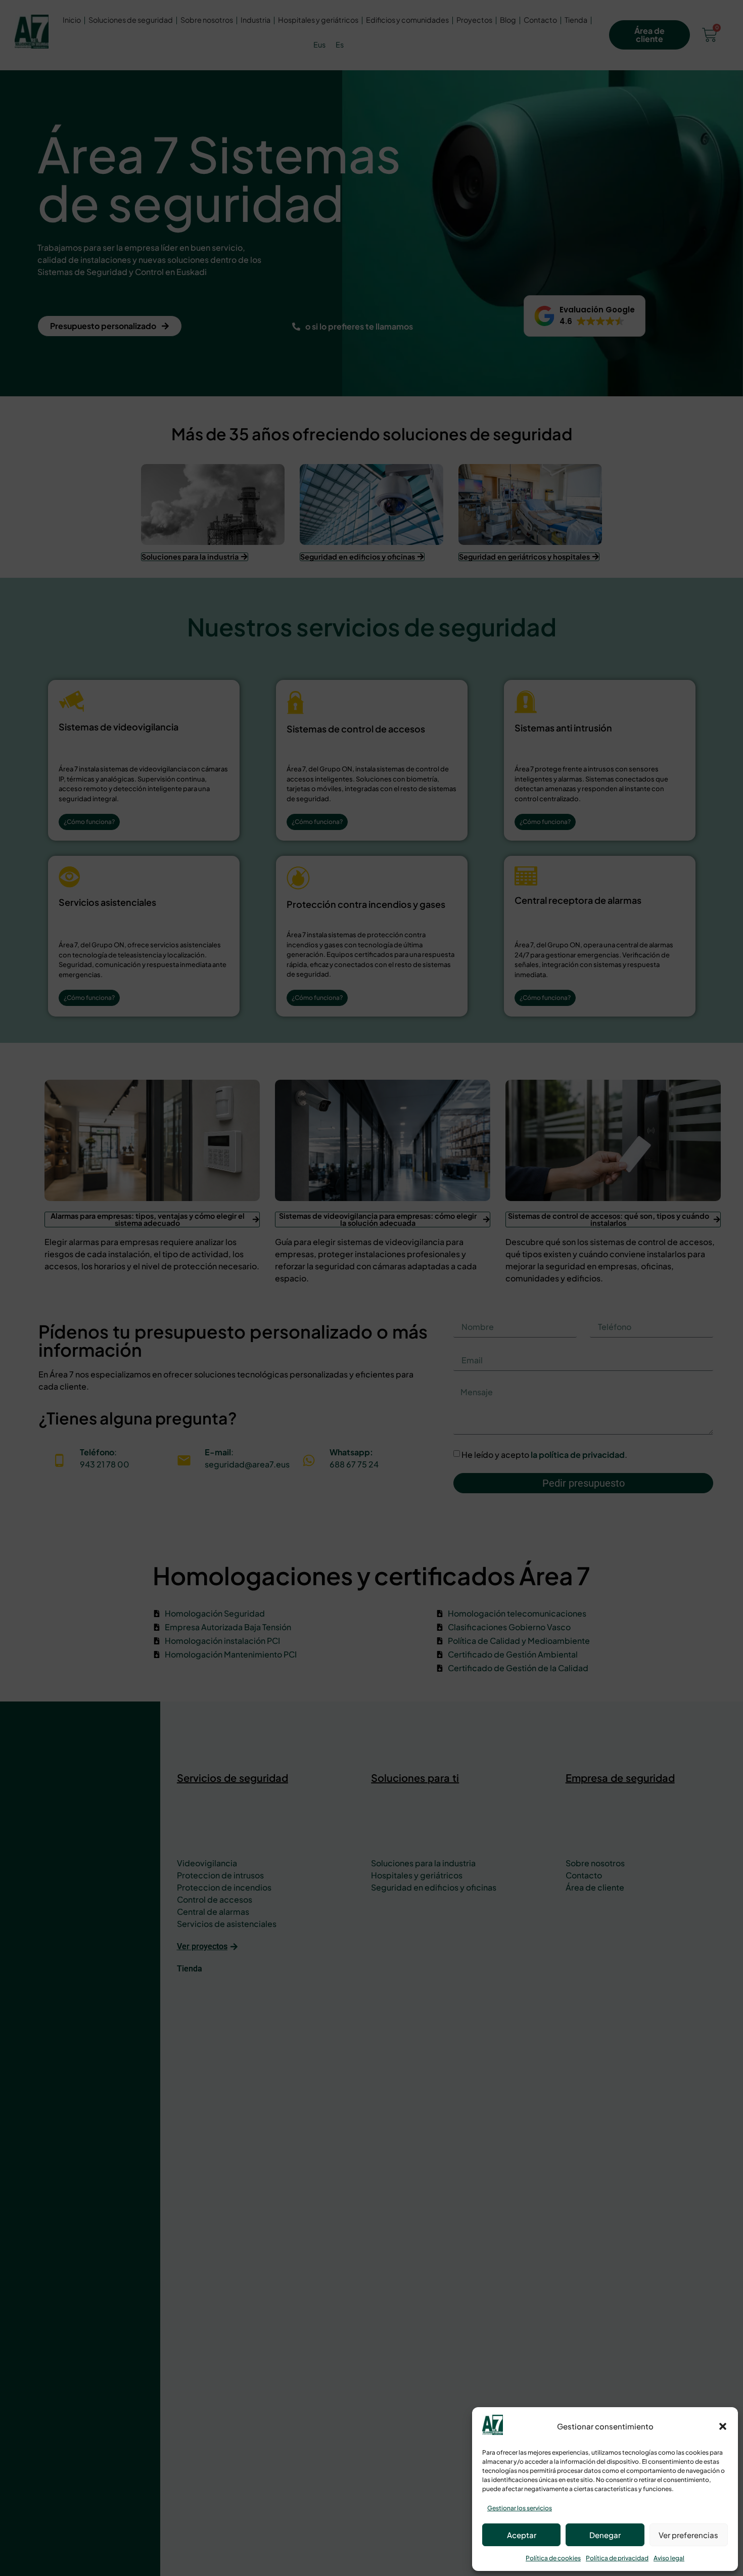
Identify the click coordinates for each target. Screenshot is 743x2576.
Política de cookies (553, 2558)
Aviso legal (669, 2558)
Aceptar (522, 2535)
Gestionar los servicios (520, 2508)
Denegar (605, 2535)
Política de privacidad (617, 2558)
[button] (723, 2426)
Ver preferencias (688, 2535)
